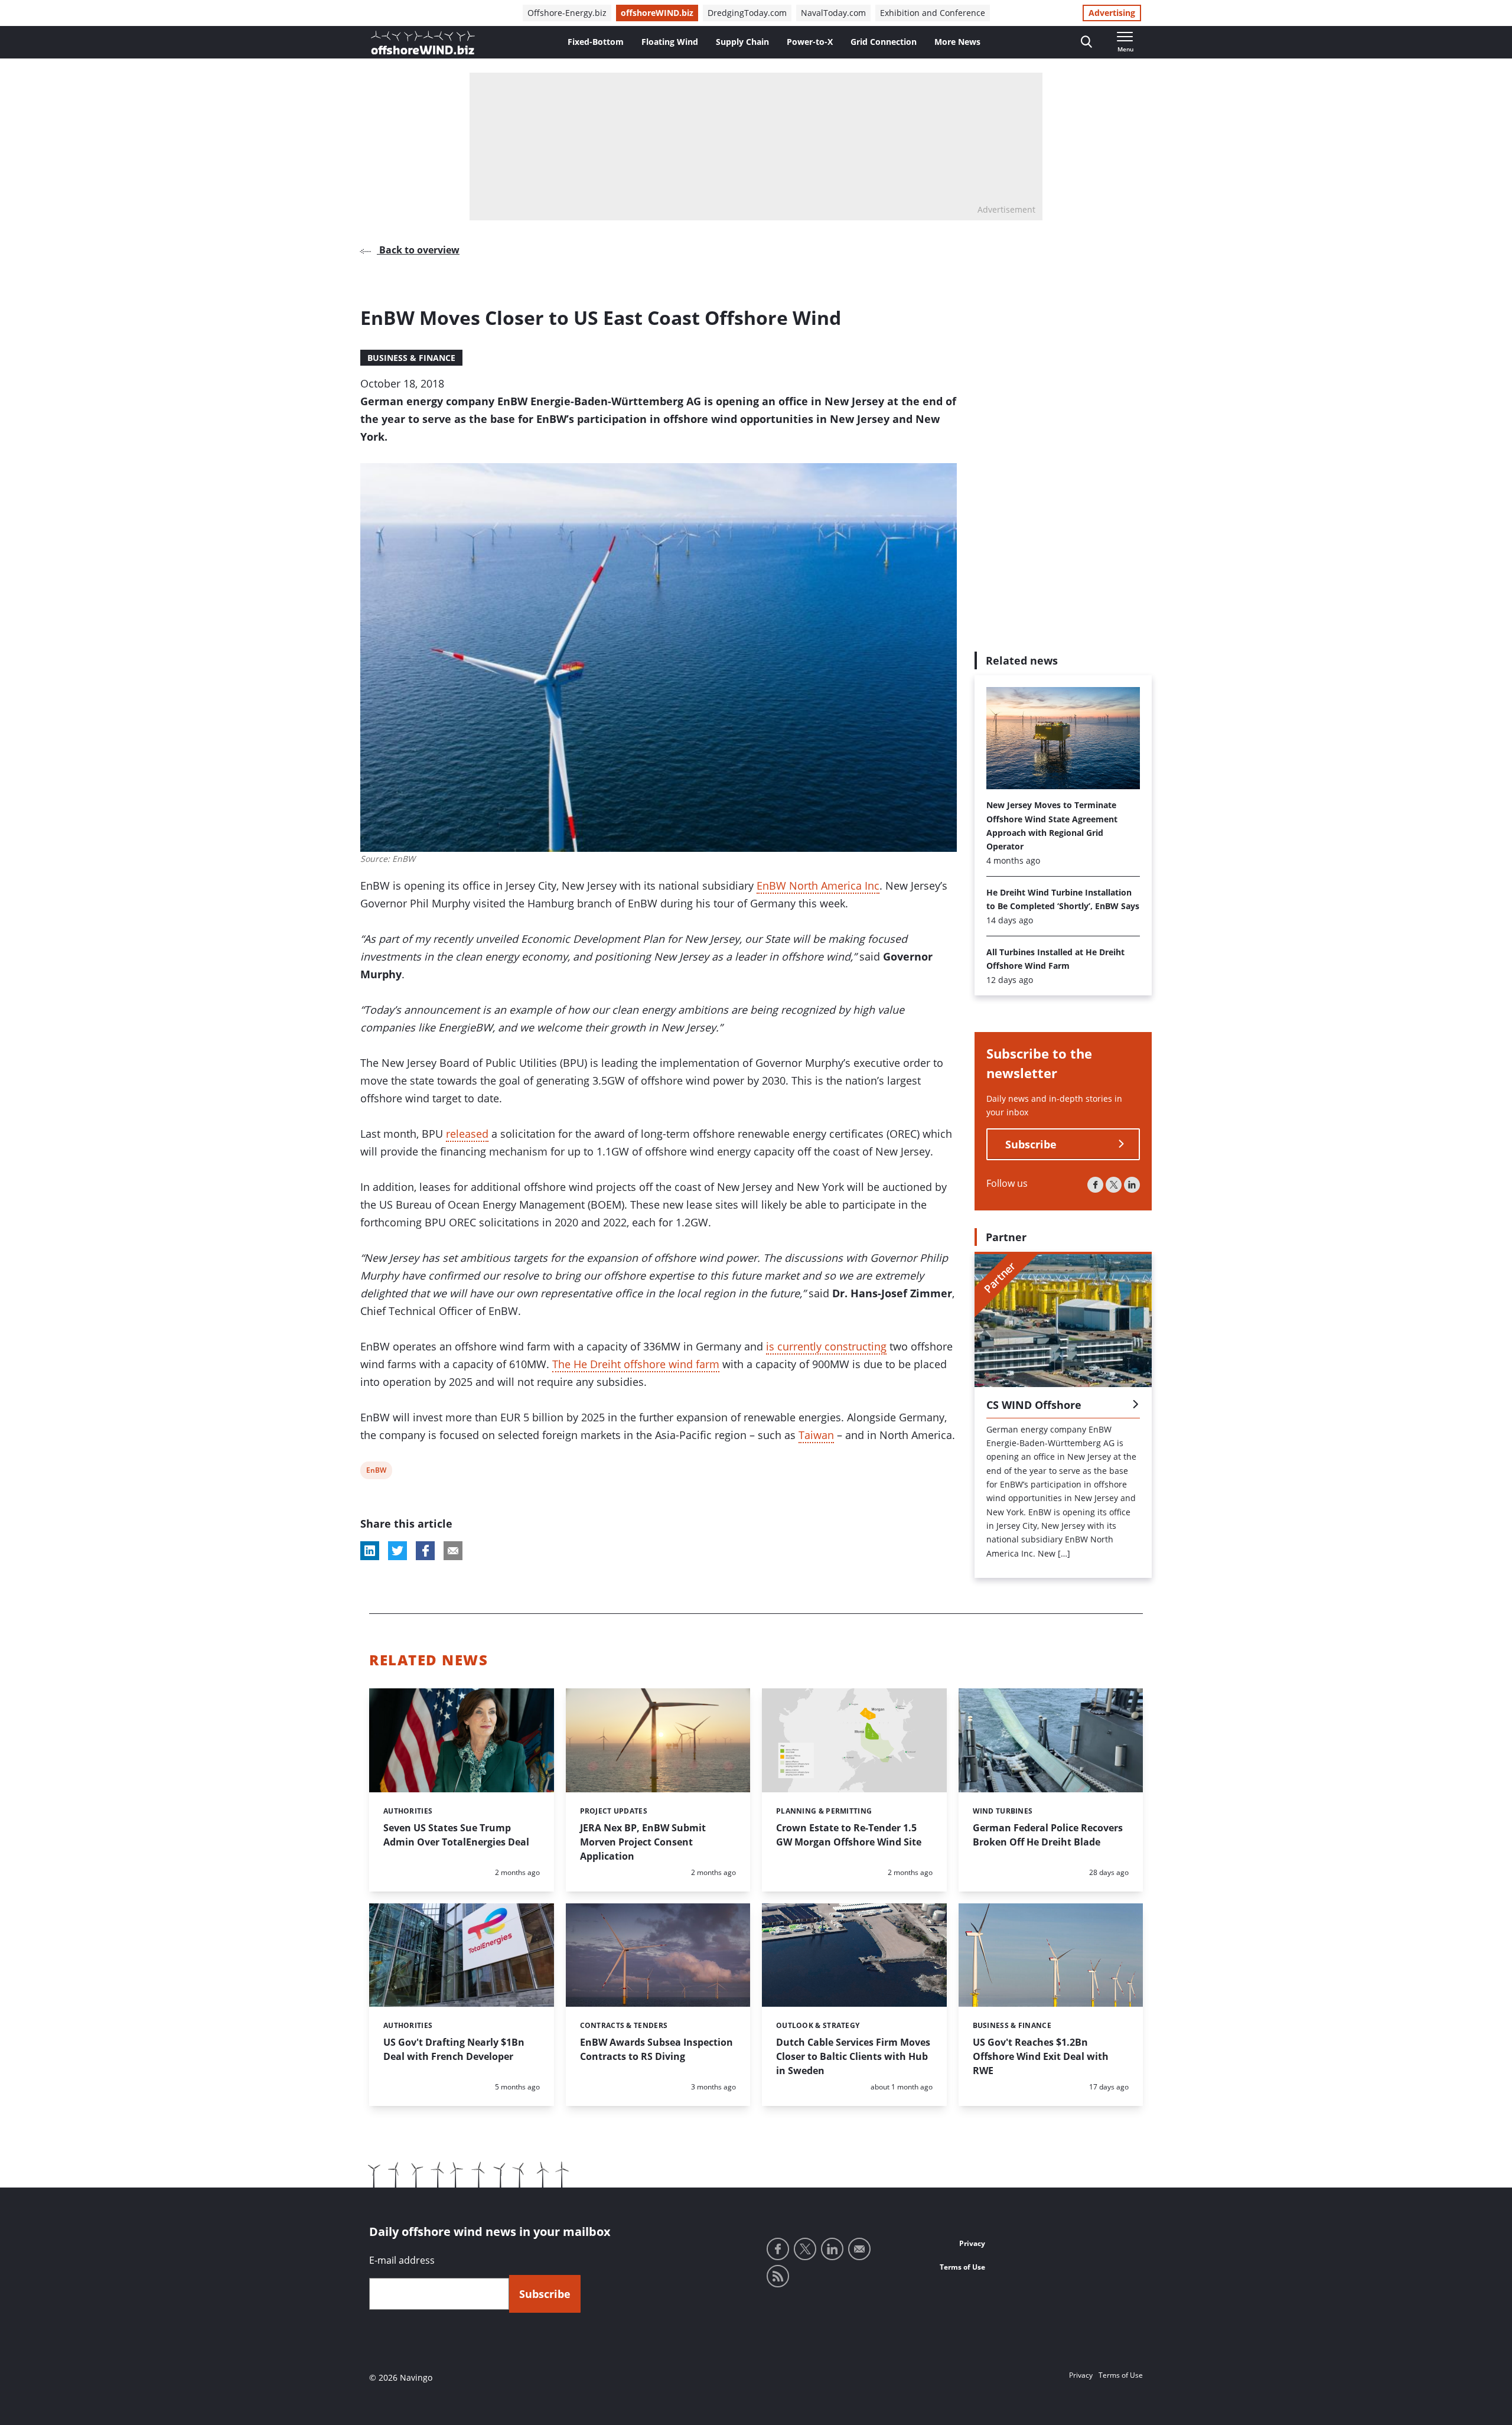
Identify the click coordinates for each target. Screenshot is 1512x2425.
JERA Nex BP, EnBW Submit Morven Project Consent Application (643, 1842)
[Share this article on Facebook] (425, 1551)
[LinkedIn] (1132, 1185)
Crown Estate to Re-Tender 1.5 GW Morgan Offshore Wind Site (849, 1835)
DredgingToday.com (747, 13)
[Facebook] (1095, 1185)
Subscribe (1031, 1144)
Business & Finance (411, 358)
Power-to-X (810, 42)
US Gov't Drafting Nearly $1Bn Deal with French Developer (454, 2049)
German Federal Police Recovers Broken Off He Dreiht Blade (1048, 1835)
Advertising (1112, 13)
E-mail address (402, 2260)
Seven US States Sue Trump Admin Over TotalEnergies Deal (456, 1835)
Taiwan (816, 1435)
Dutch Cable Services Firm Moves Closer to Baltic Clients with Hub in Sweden (853, 2056)
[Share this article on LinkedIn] (370, 1551)
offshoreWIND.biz (657, 13)
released (467, 1134)
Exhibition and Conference (933, 13)
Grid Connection (884, 42)
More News (957, 42)
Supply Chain (742, 42)
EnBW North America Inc (818, 886)
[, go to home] (423, 43)
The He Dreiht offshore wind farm (636, 1364)
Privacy (972, 2243)
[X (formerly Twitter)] (1114, 1185)
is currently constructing (826, 1346)
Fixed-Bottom (596, 42)
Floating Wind (670, 42)
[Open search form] (1086, 42)
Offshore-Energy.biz (567, 13)
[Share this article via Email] (453, 1551)
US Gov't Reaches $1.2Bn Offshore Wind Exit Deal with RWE (1041, 2056)
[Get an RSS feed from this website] (778, 2276)
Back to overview (418, 250)
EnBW (376, 1472)
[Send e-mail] (859, 2249)
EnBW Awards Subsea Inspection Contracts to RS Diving (656, 2049)
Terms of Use (962, 2267)
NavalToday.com (833, 13)
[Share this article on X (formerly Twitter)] (397, 1551)
